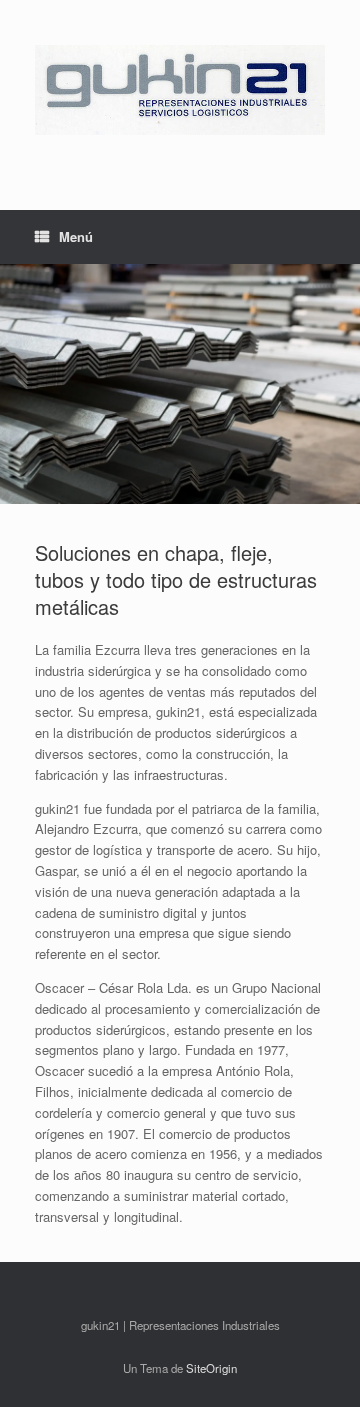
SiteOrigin (211, 1368)
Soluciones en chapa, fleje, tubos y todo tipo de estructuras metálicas (176, 579)
